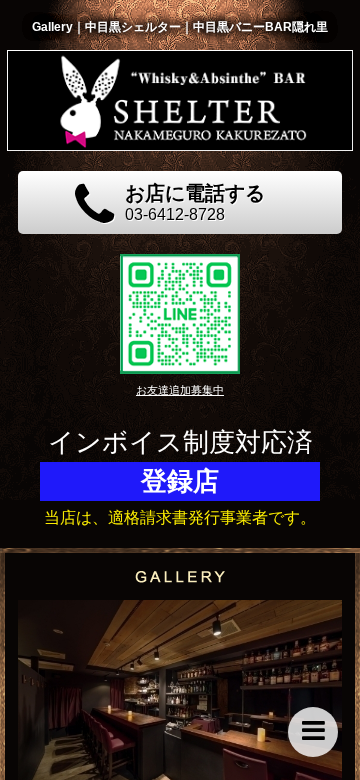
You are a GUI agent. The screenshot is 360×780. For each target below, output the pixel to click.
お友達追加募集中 (180, 390)
